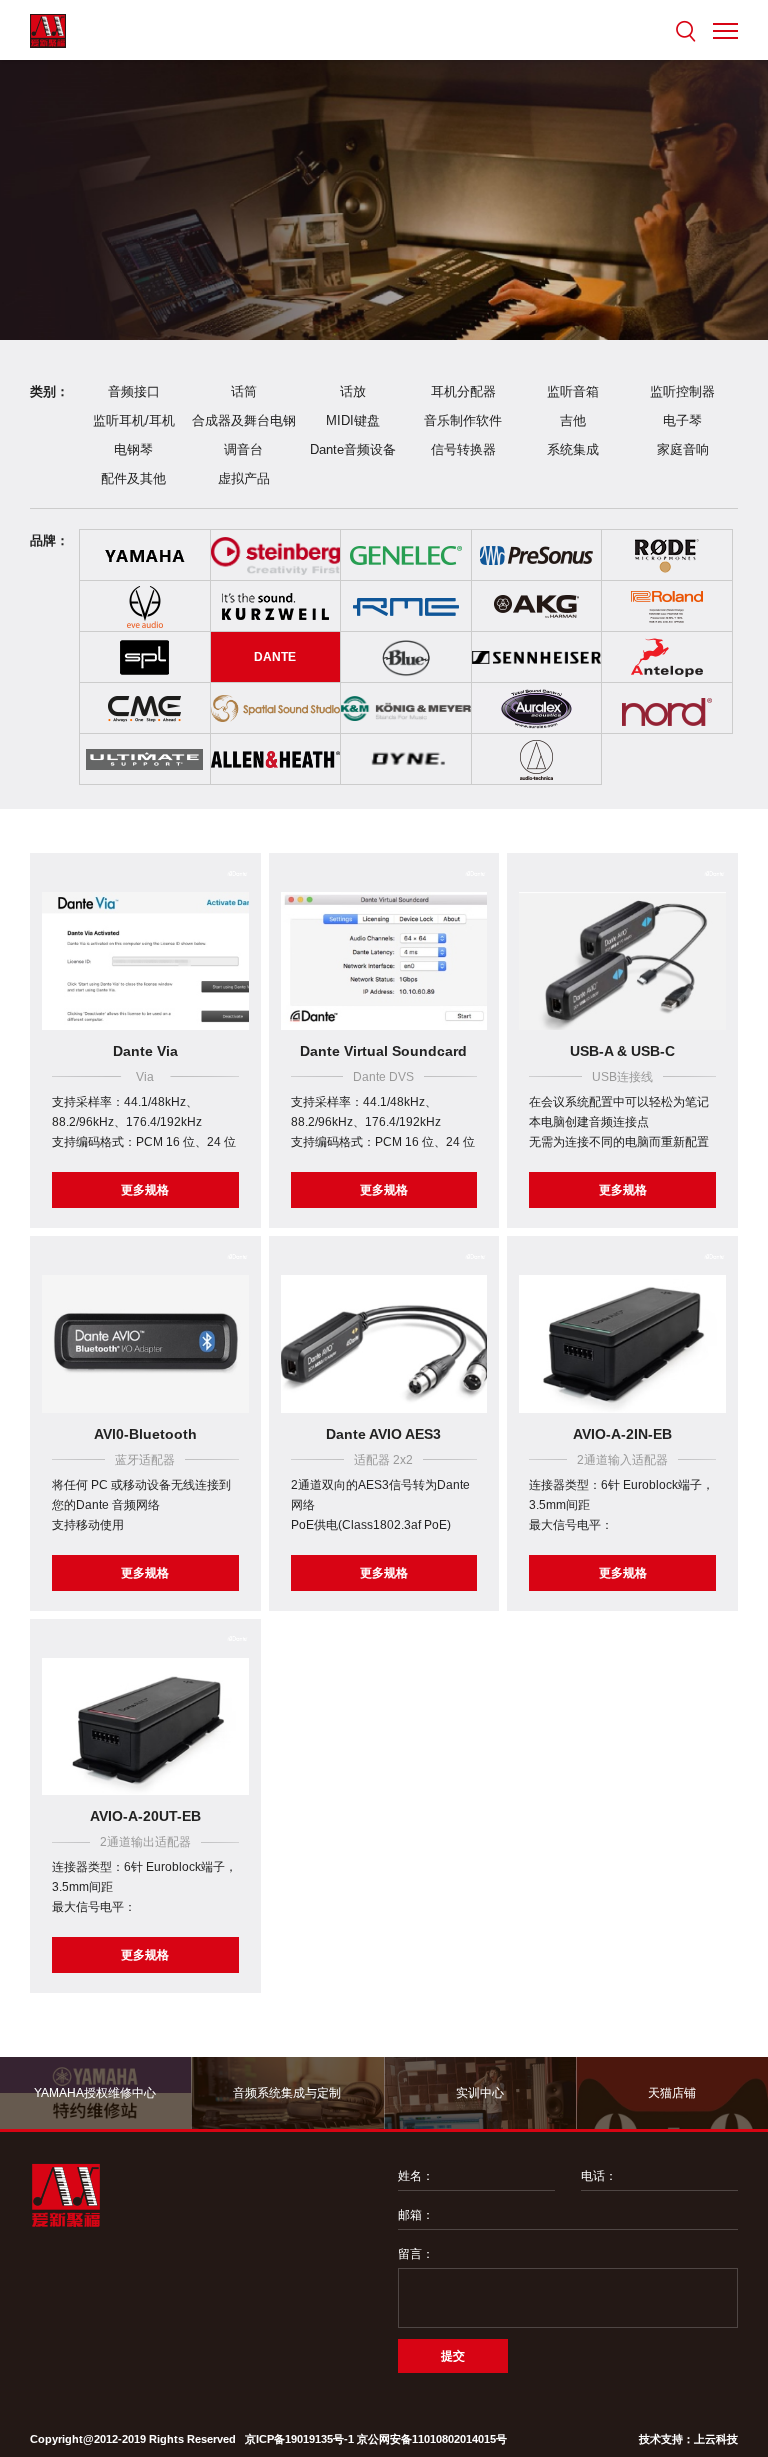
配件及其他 (133, 478)
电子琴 (682, 420)
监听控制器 (682, 391)
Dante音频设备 (353, 449)
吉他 (573, 420)
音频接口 (134, 391)
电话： (599, 2176)
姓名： (416, 2176)
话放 (353, 391)
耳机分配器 (463, 391)
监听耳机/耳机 (134, 420)
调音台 (243, 449)
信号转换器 (463, 449)
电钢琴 (133, 449)
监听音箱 (573, 391)
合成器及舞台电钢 (244, 420)
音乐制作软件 (463, 420)
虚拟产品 (244, 478)
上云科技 (716, 2439)
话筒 (244, 391)
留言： (416, 2254)
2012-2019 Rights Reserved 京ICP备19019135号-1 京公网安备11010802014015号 (300, 2439)
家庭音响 (683, 449)
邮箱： (416, 2215)
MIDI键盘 (353, 420)
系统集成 (573, 449)
